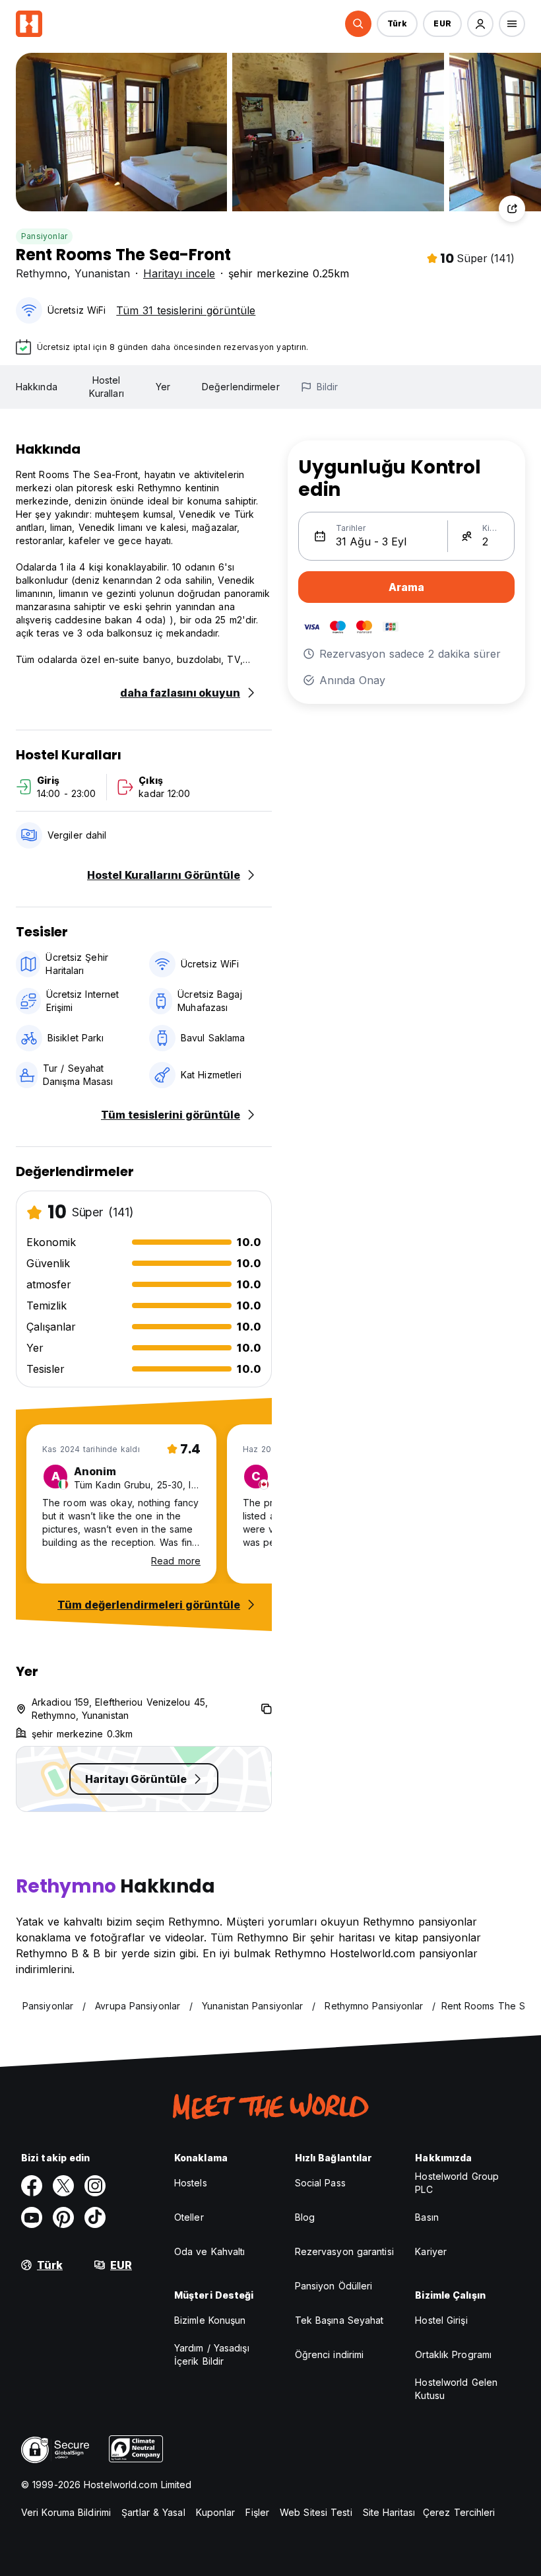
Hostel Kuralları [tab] (107, 387)
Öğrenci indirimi (330, 2354)
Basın (427, 2217)
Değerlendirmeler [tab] (241, 387)
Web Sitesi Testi (316, 2512)
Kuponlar (216, 2512)
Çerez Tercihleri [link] (459, 2512)
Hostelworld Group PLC (457, 2183)
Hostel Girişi (441, 2320)
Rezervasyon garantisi (344, 2251)
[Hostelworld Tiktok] (95, 2217)
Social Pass (320, 2183)
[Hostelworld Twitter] (63, 2186)
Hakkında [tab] (37, 387)
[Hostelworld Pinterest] (63, 2217)
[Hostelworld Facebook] (32, 2186)
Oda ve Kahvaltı (210, 2251)
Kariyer (431, 2251)
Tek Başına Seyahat (339, 2320)
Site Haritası (389, 2512)
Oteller (189, 2217)
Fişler (257, 2512)
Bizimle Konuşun (210, 2320)
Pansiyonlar (44, 236)
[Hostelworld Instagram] (95, 2186)
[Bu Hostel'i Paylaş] (512, 209)
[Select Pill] (358, 24)
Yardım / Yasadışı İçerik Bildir (212, 2354)
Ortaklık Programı (453, 2354)
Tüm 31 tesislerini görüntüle (186, 310)
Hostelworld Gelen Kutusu (456, 2389)
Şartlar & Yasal (153, 2512)
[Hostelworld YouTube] (32, 2217)
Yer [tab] (163, 387)
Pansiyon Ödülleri (334, 2286)
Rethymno (42, 273)
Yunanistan (102, 273)
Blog (305, 2217)
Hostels (191, 2183)
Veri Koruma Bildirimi (66, 2512)
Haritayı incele (179, 273)
